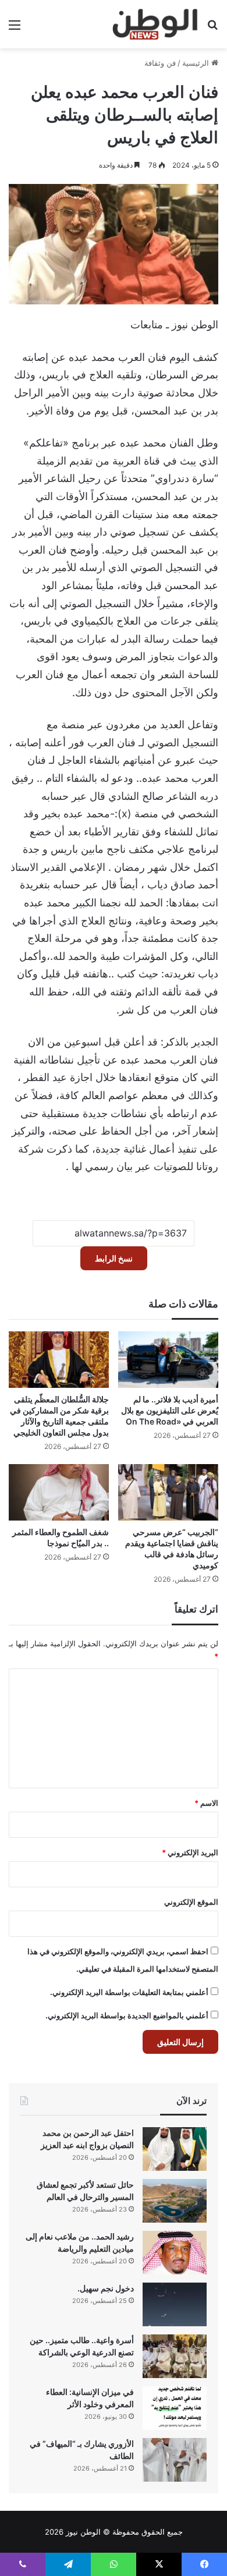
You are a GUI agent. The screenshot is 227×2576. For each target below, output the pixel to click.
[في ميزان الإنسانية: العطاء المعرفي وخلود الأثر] (175, 2408)
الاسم (206, 1803)
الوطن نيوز (83, 2532)
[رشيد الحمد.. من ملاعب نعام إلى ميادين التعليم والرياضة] (175, 2253)
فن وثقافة (160, 63)
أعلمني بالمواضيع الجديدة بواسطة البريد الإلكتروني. (127, 2015)
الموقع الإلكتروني (191, 1902)
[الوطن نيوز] (155, 24)
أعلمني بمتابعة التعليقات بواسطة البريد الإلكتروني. (129, 1992)
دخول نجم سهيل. (106, 2288)
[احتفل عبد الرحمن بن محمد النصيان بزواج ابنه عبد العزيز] (175, 2149)
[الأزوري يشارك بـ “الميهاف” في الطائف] (175, 2460)
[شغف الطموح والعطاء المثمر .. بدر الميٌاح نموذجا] (59, 1492)
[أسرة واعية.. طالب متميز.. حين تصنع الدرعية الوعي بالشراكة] (175, 2356)
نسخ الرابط (114, 1258)
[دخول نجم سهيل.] (175, 2304)
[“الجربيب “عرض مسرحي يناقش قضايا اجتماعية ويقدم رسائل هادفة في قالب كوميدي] (168, 1492)
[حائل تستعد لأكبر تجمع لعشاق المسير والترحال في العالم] (175, 2201)
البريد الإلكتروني (190, 1852)
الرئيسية (197, 63)
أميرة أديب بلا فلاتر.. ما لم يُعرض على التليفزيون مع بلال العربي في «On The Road (170, 1410)
